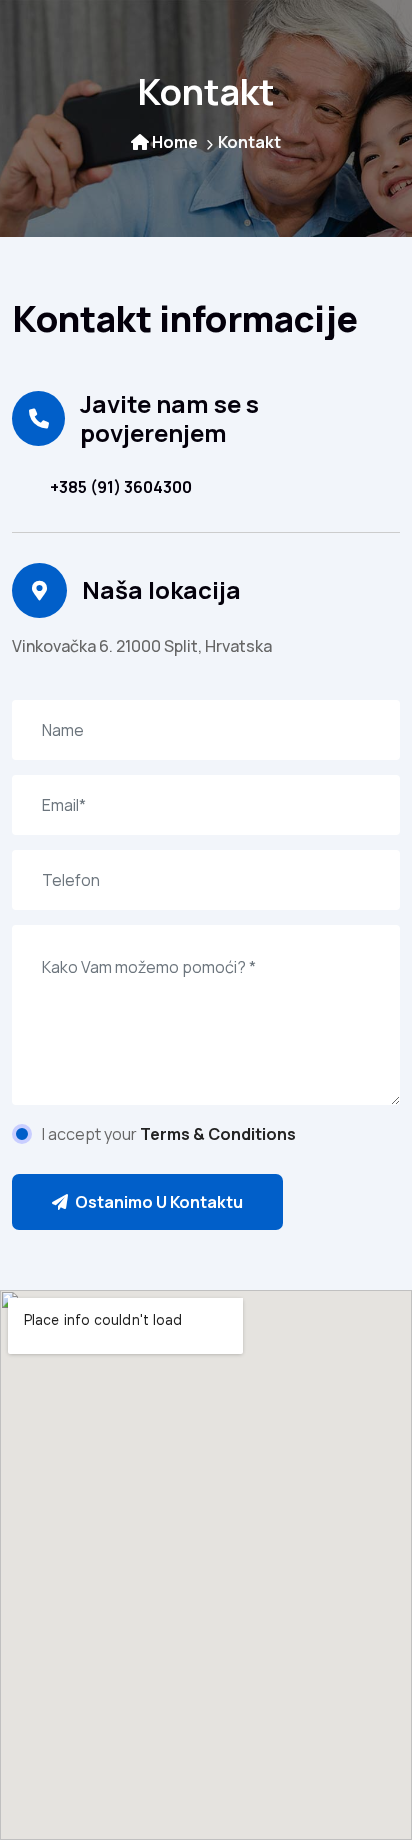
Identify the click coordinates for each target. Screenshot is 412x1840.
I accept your (169, 1134)
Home (175, 142)
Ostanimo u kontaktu (157, 1202)
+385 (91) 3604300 (121, 487)
